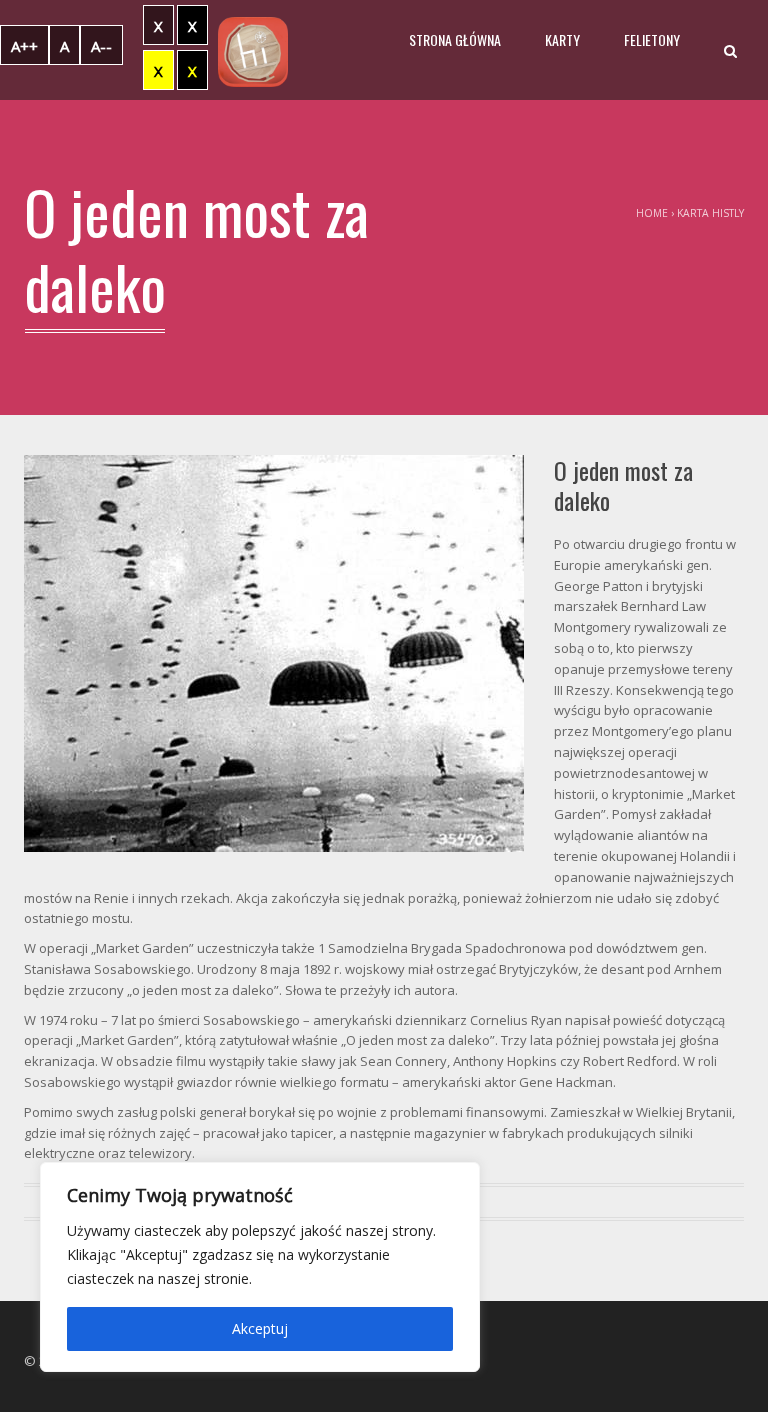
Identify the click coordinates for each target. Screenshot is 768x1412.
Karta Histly (710, 213)
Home (652, 213)
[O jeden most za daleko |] (253, 50)
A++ (24, 46)
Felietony (652, 39)
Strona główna (455, 39)
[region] (260, 1267)
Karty (562, 39)
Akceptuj (260, 1328)
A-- (101, 46)
